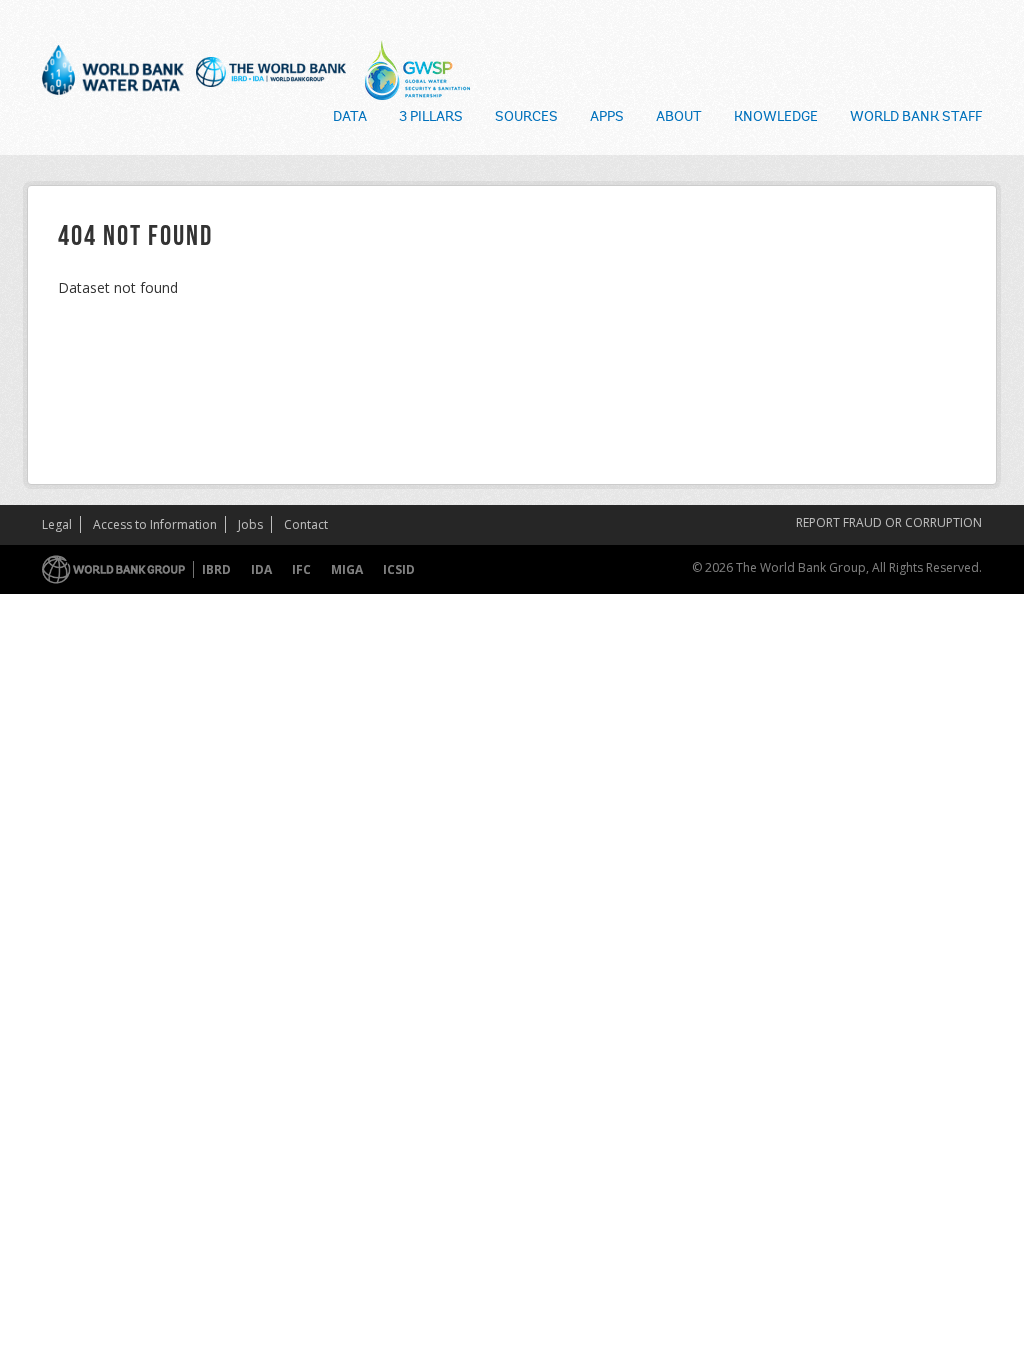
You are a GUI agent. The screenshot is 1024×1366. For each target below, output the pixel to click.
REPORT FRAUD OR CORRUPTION (889, 522)
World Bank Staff (916, 118)
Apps (607, 118)
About (679, 118)
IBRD (216, 569)
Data (350, 118)
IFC (301, 569)
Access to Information (155, 524)
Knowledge (776, 118)
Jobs (250, 524)
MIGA (347, 569)
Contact (306, 524)
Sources (526, 118)
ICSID (399, 569)
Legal (57, 524)
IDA (261, 569)
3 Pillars (431, 118)
